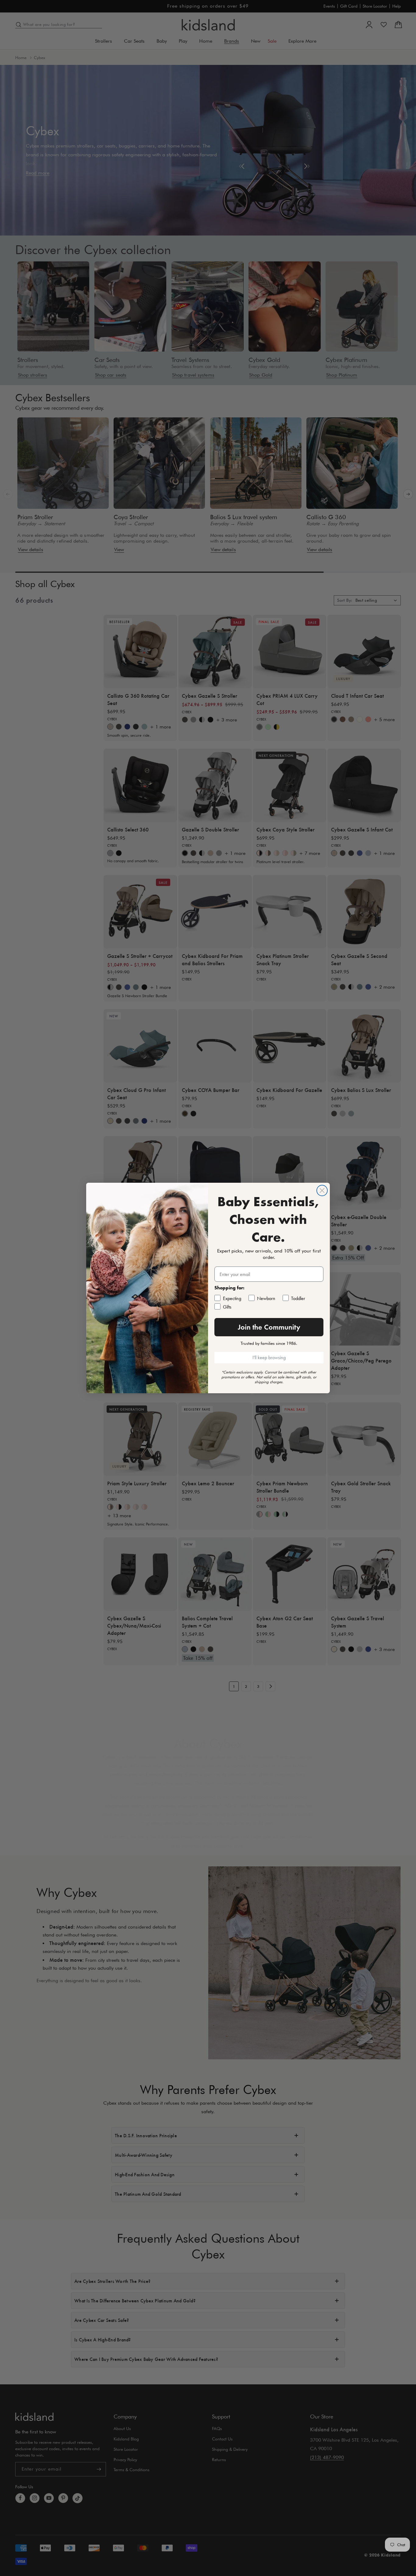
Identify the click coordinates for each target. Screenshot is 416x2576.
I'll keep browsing (269, 1357)
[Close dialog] (322, 1191)
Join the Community (269, 1327)
